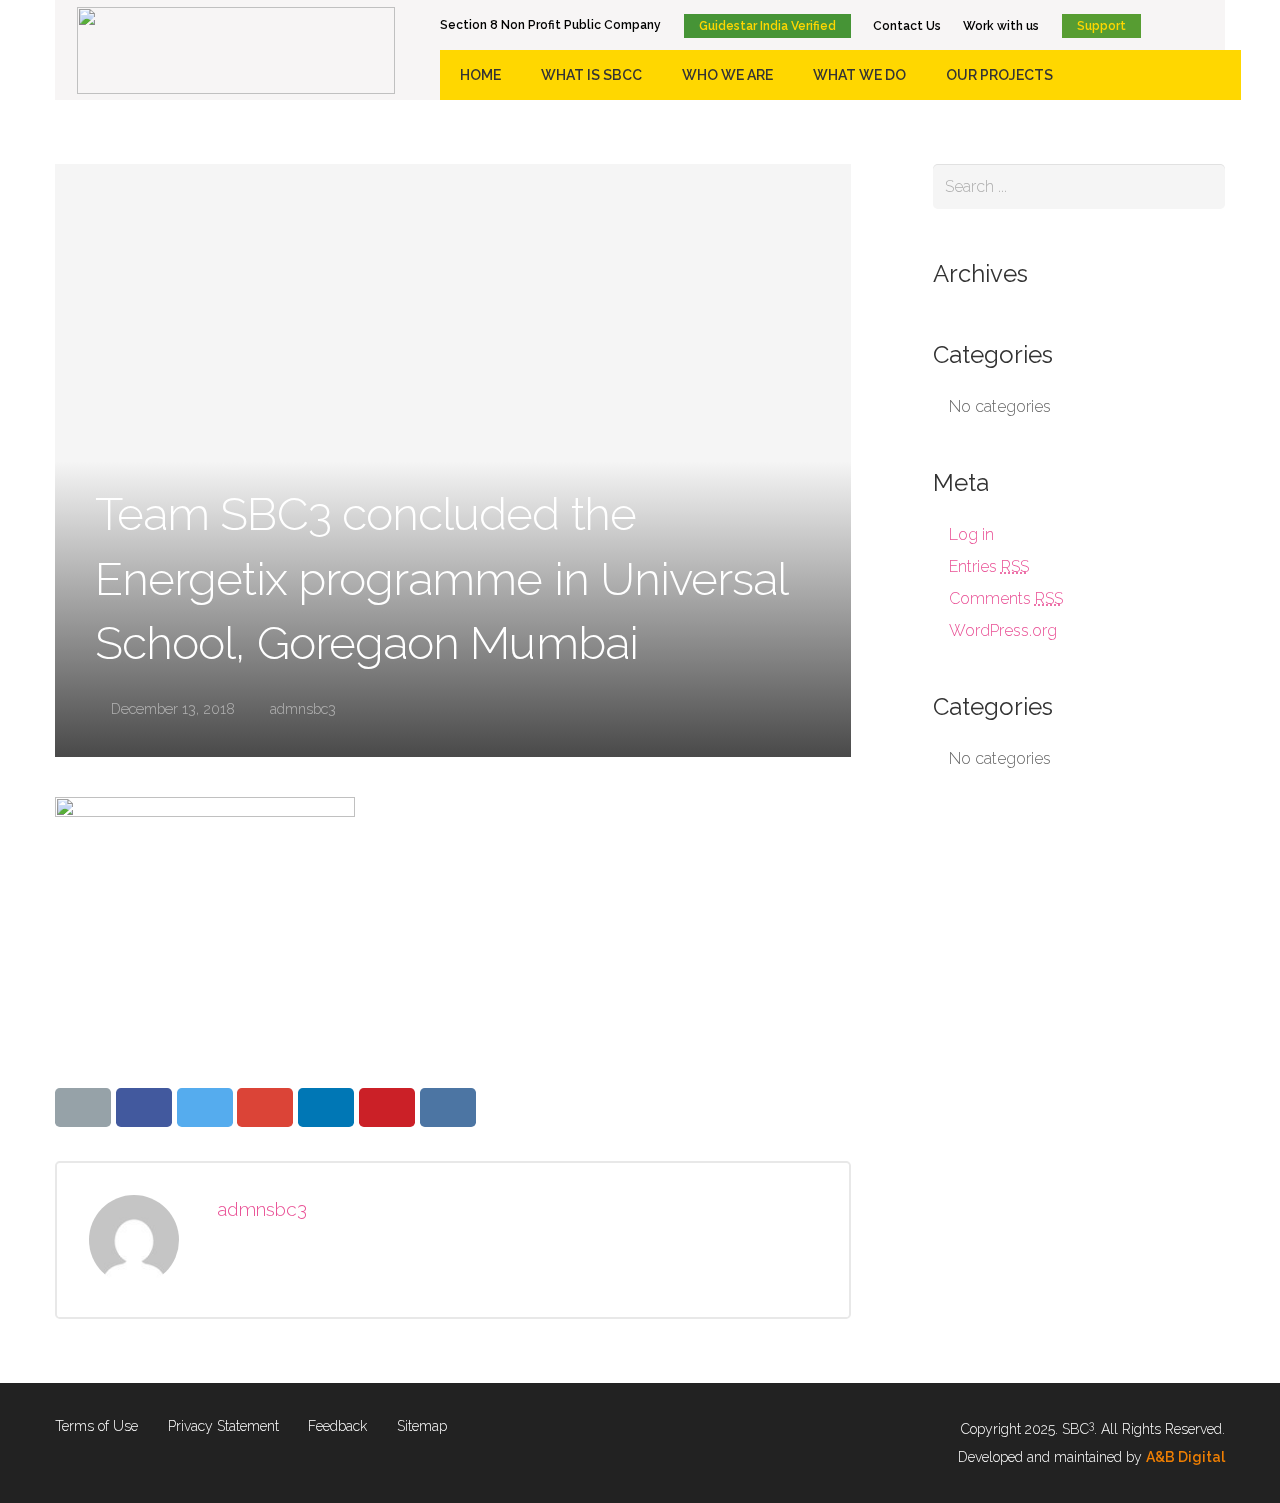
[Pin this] (387, 1107)
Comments (1006, 598)
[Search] (1202, 186)
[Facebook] (1160, 25)
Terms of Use (96, 1426)
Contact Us (907, 26)
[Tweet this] (205, 1107)
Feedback (337, 1426)
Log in (971, 534)
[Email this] (83, 1107)
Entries (989, 566)
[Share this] (144, 1107)
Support (1101, 26)
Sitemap (422, 1426)
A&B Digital (1185, 1457)
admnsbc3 (303, 708)
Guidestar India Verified (767, 26)
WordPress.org (1003, 630)
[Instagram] (1220, 25)
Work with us (1001, 26)
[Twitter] (1190, 25)
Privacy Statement (223, 1426)
